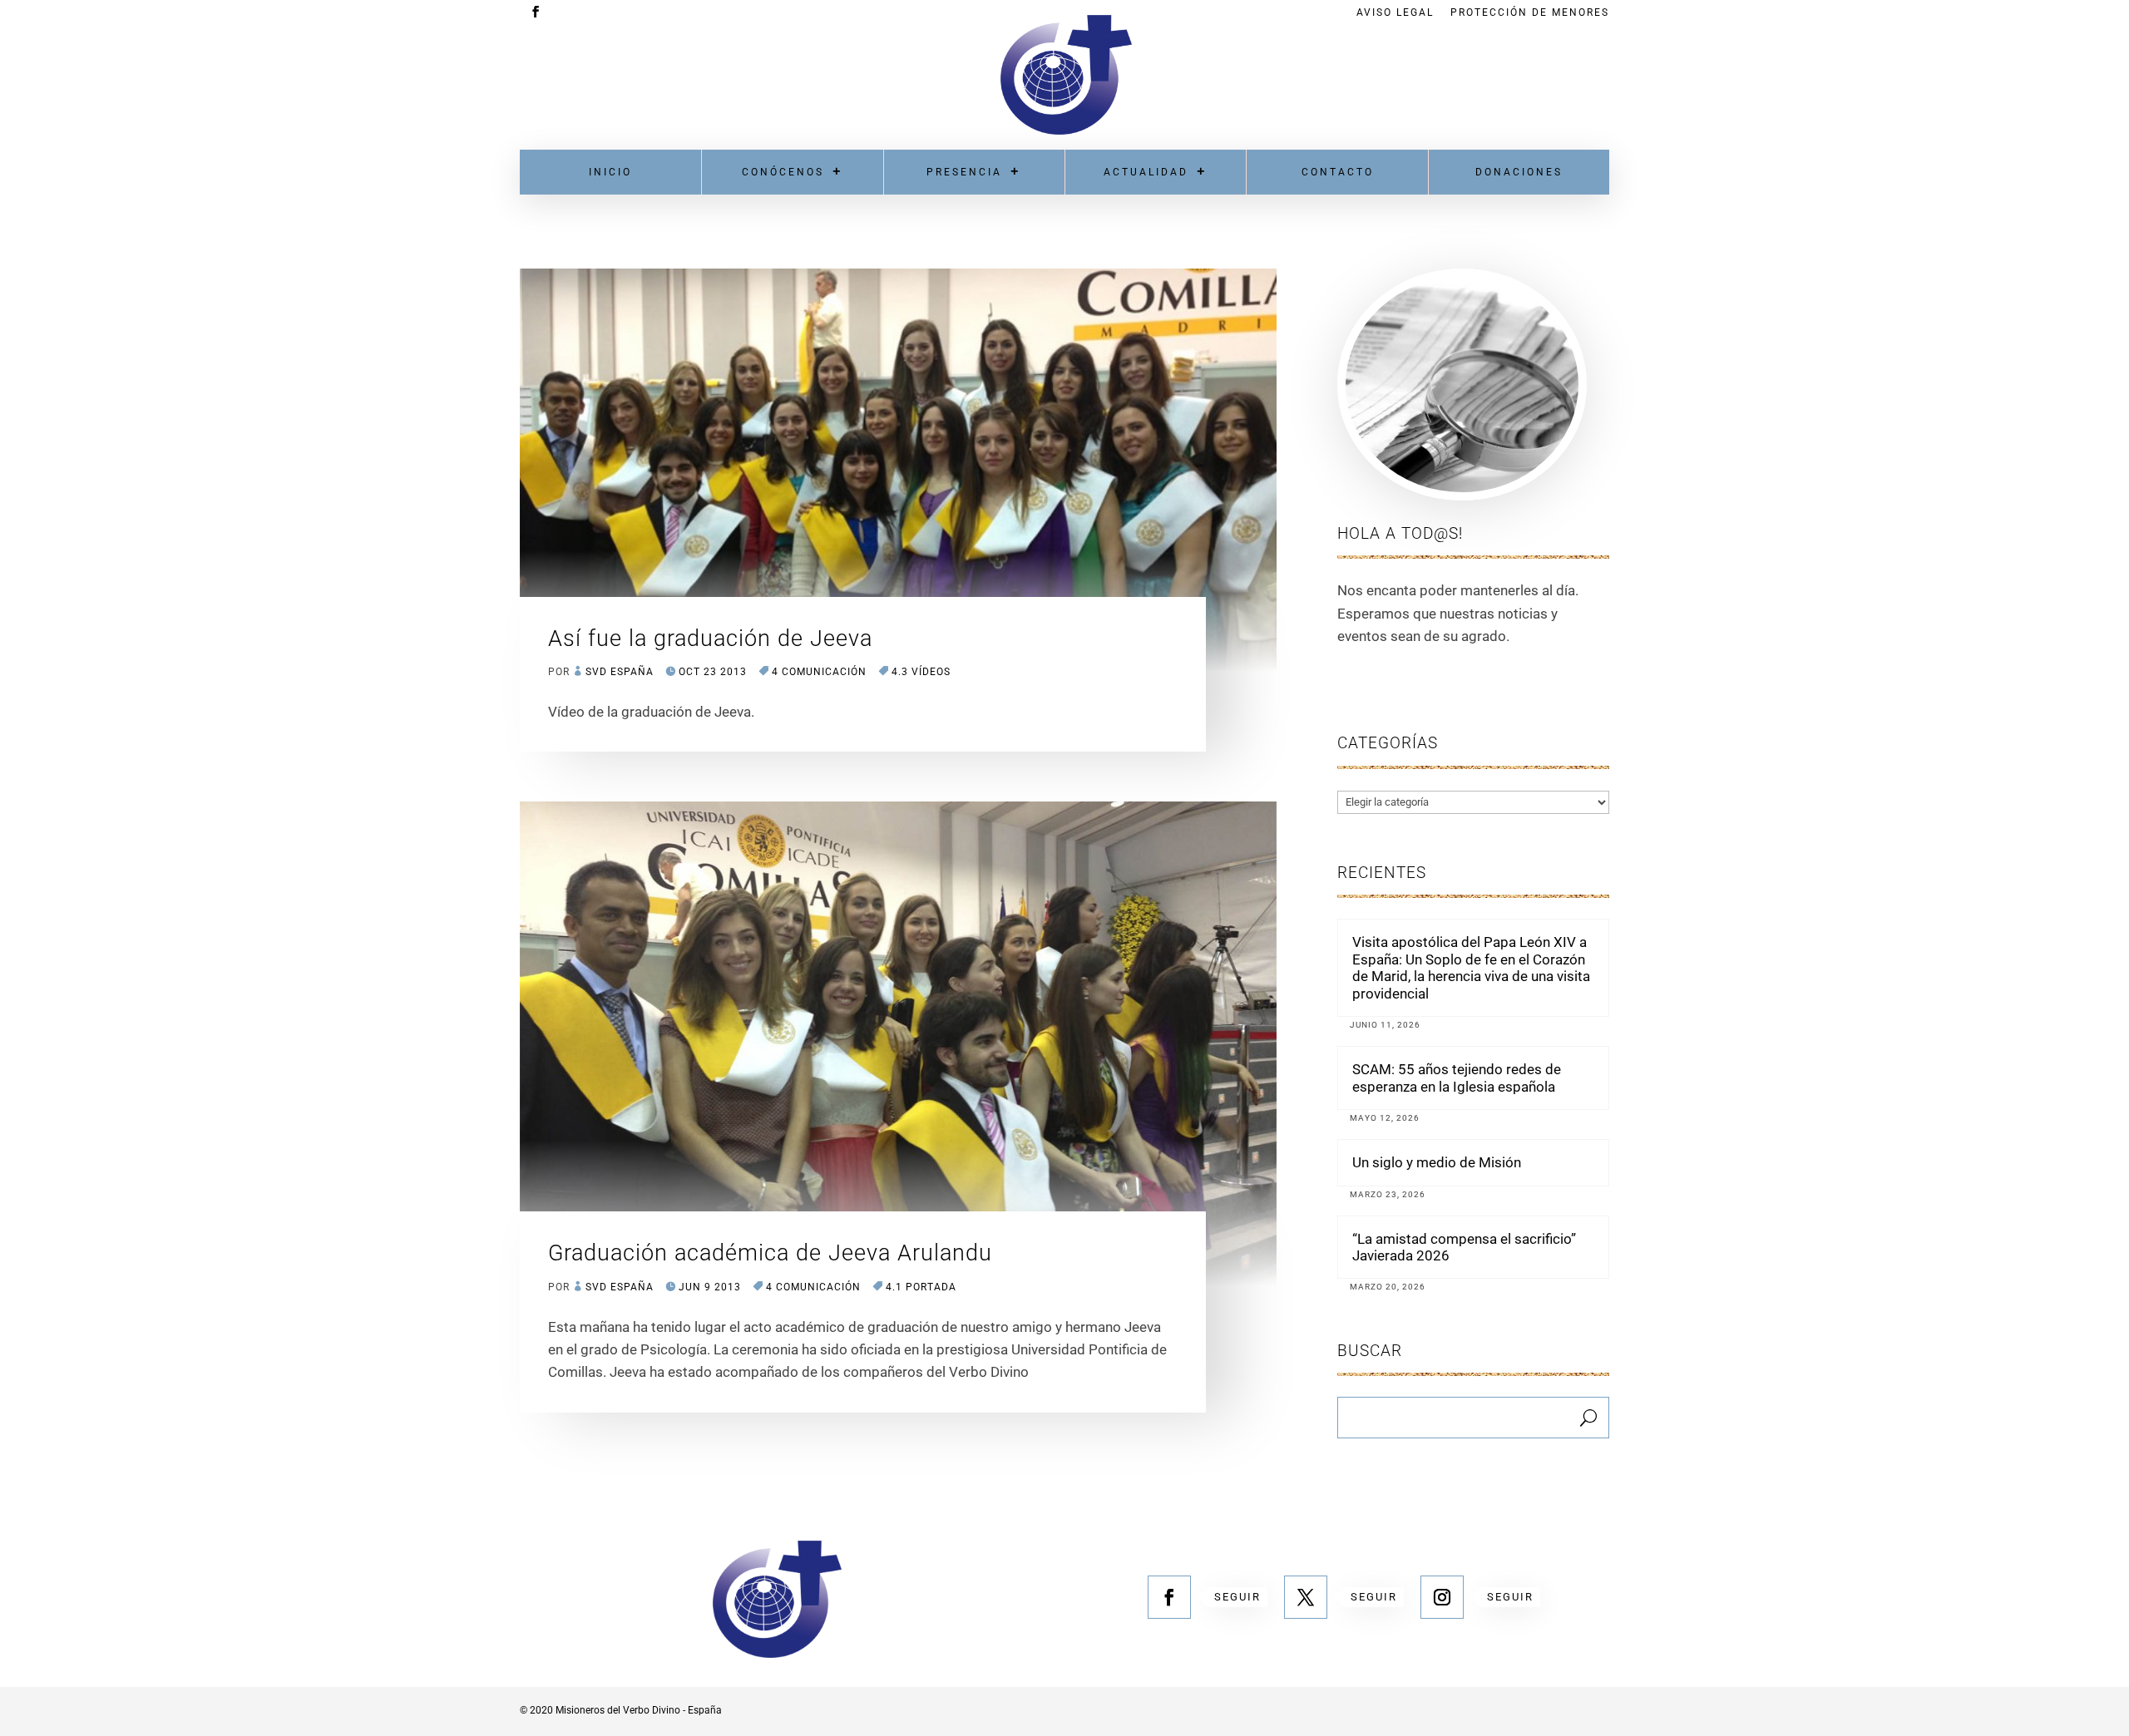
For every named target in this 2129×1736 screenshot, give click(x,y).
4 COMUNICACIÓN (819, 672)
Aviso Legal (1395, 13)
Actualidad (1146, 172)
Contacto (1338, 172)
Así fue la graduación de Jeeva (710, 639)
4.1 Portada (921, 1287)
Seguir (1237, 1597)
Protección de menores (1530, 13)
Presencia (964, 172)
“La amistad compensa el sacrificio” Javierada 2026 (1464, 1247)
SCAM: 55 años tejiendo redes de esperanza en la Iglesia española (1457, 1078)
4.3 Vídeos (921, 672)
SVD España (620, 672)
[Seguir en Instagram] (1442, 1597)
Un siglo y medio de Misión (1437, 1162)
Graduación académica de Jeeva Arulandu (770, 1253)
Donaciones (1519, 172)
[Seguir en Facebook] (1169, 1597)
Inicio (610, 172)
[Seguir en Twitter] (1306, 1597)
